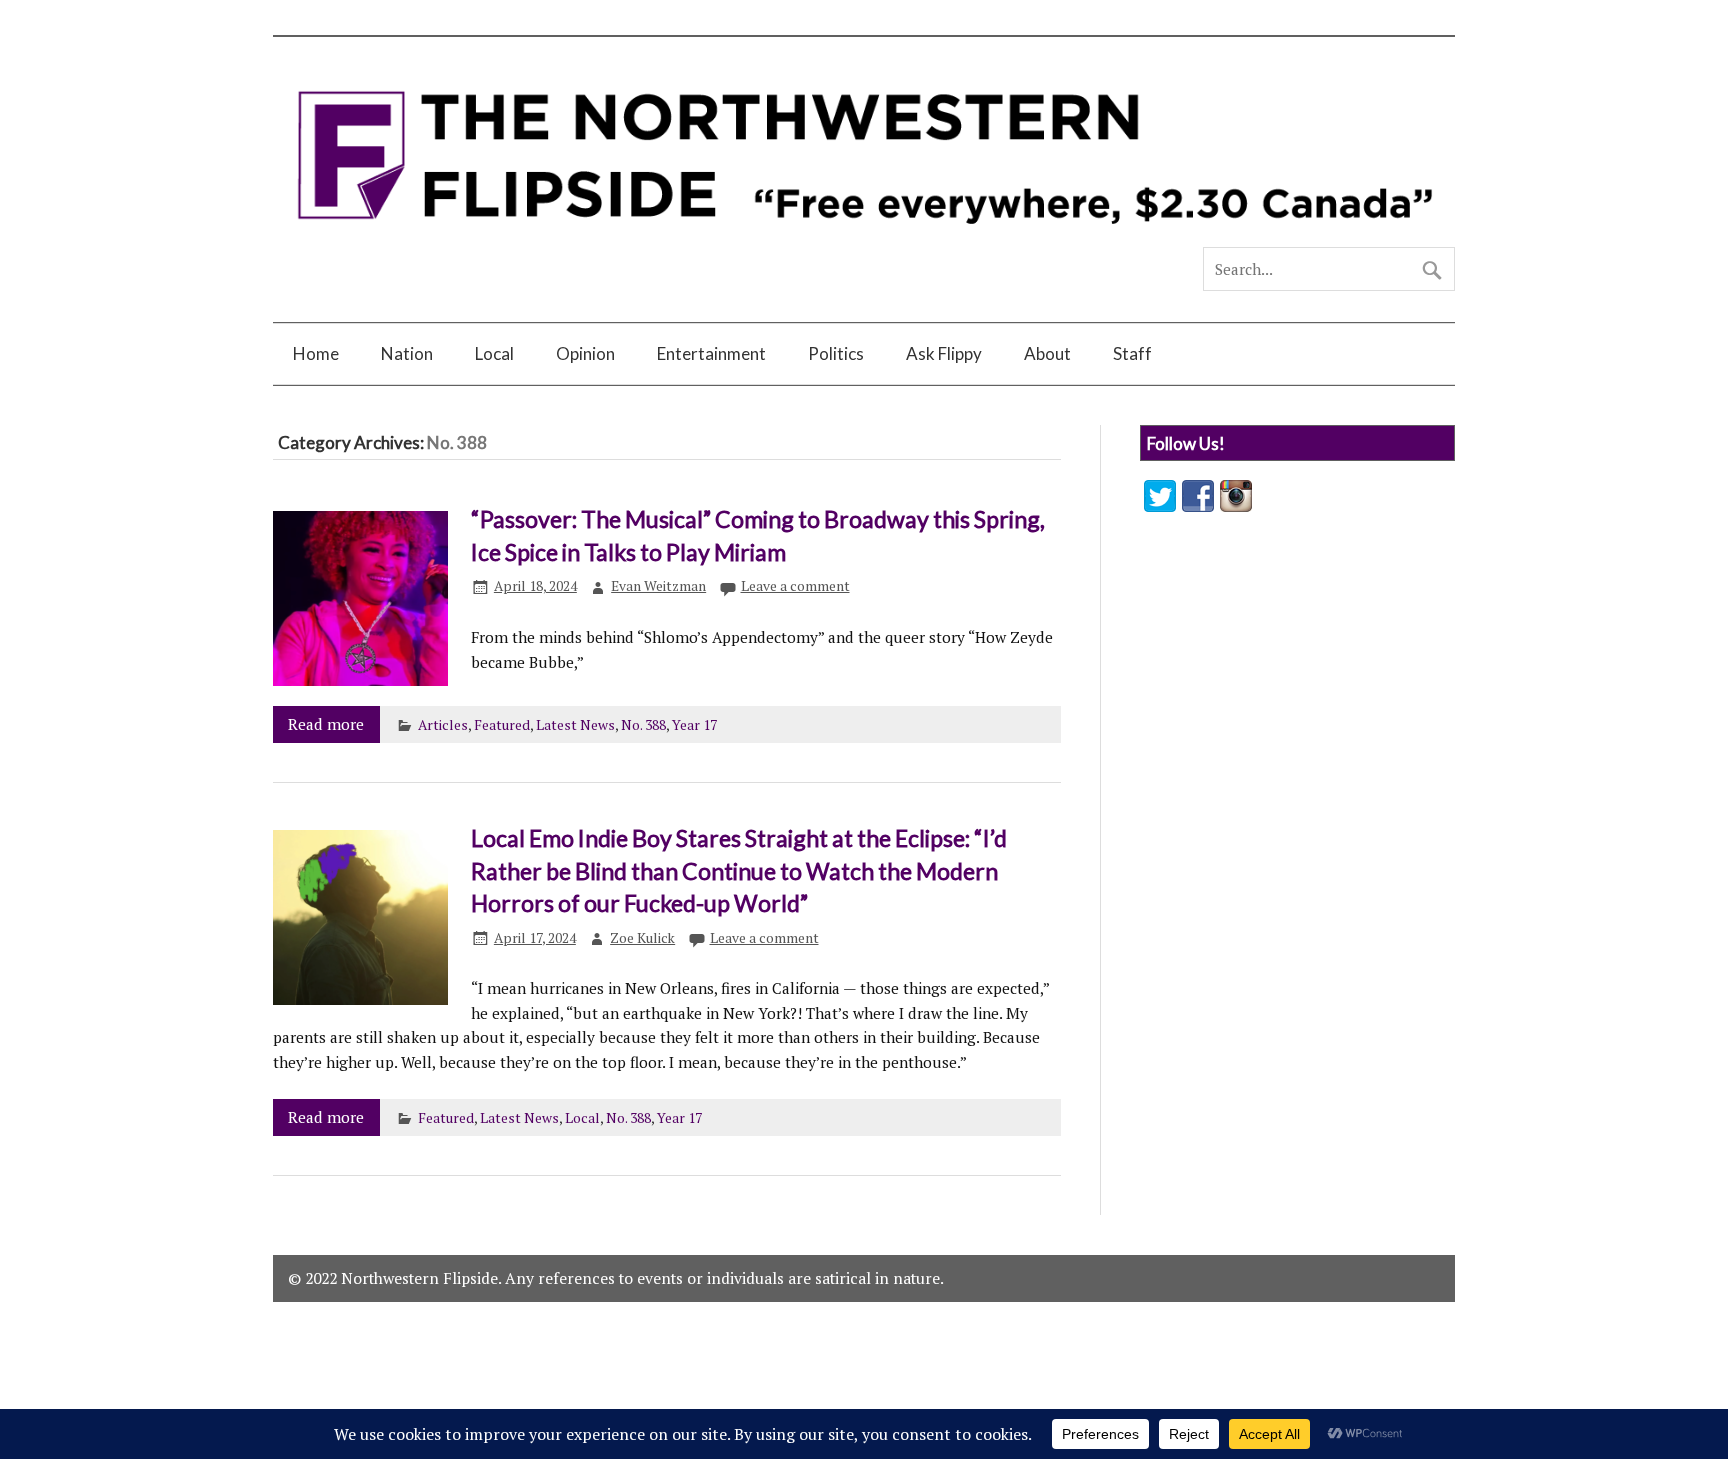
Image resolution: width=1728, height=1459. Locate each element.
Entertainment (711, 353)
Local (494, 353)
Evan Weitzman (658, 586)
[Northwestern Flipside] (864, 238)
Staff (1132, 353)
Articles (443, 725)
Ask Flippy (944, 353)
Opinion (585, 353)
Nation (407, 353)
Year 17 (694, 725)
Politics (836, 353)
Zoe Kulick (642, 938)
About (1047, 353)
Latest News (575, 725)
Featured (502, 725)
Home (316, 353)
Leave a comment (795, 586)
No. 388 (643, 725)
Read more (326, 724)
